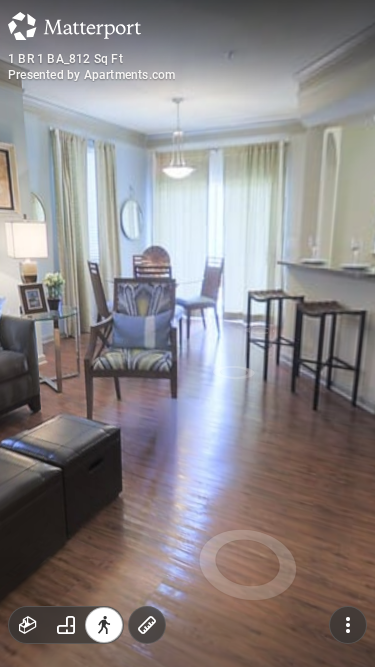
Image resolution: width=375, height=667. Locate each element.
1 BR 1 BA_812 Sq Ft (65, 59)
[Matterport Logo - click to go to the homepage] (74, 26)
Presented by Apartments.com (91, 75)
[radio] (28, 625)
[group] (66, 625)
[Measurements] (147, 625)
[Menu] (348, 625)
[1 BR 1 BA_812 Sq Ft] (187, 333)
